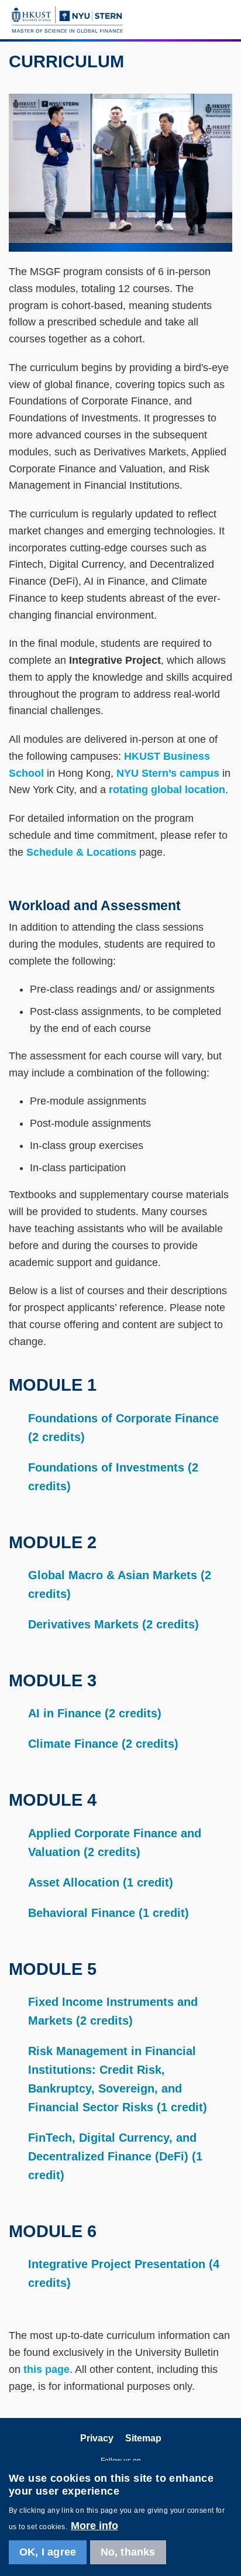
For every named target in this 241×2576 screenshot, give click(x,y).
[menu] (224, 19)
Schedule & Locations (81, 852)
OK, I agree (48, 2552)
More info (94, 2526)
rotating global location (167, 790)
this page (47, 2369)
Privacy (97, 2438)
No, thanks (128, 2552)
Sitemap (143, 2438)
